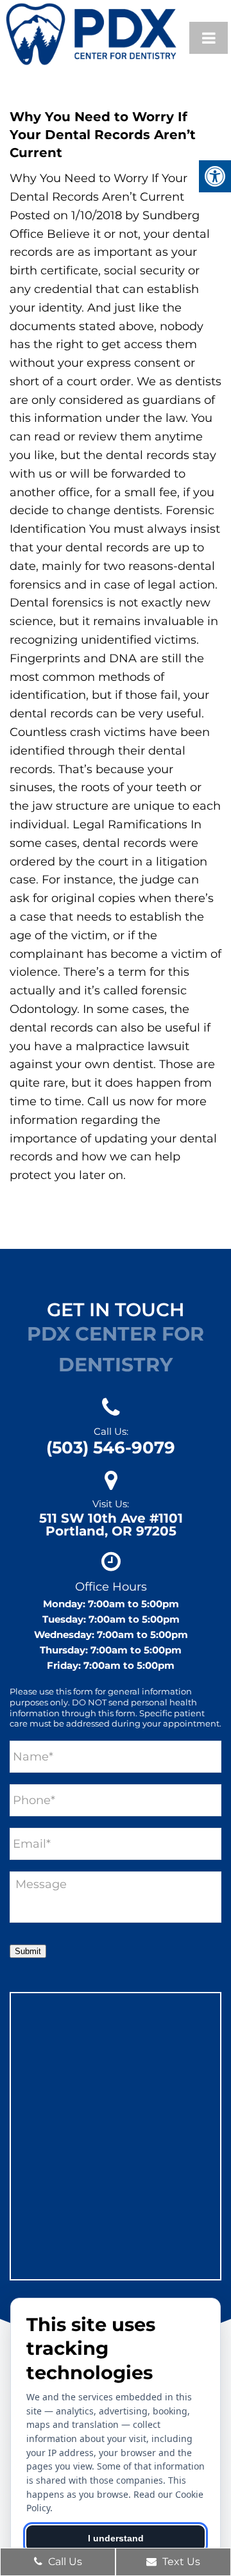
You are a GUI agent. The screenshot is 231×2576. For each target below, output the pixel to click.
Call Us (64, 2562)
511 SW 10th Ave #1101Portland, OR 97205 (111, 1525)
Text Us (180, 2562)
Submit (28, 1951)
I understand (116, 2538)
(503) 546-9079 (111, 1448)
